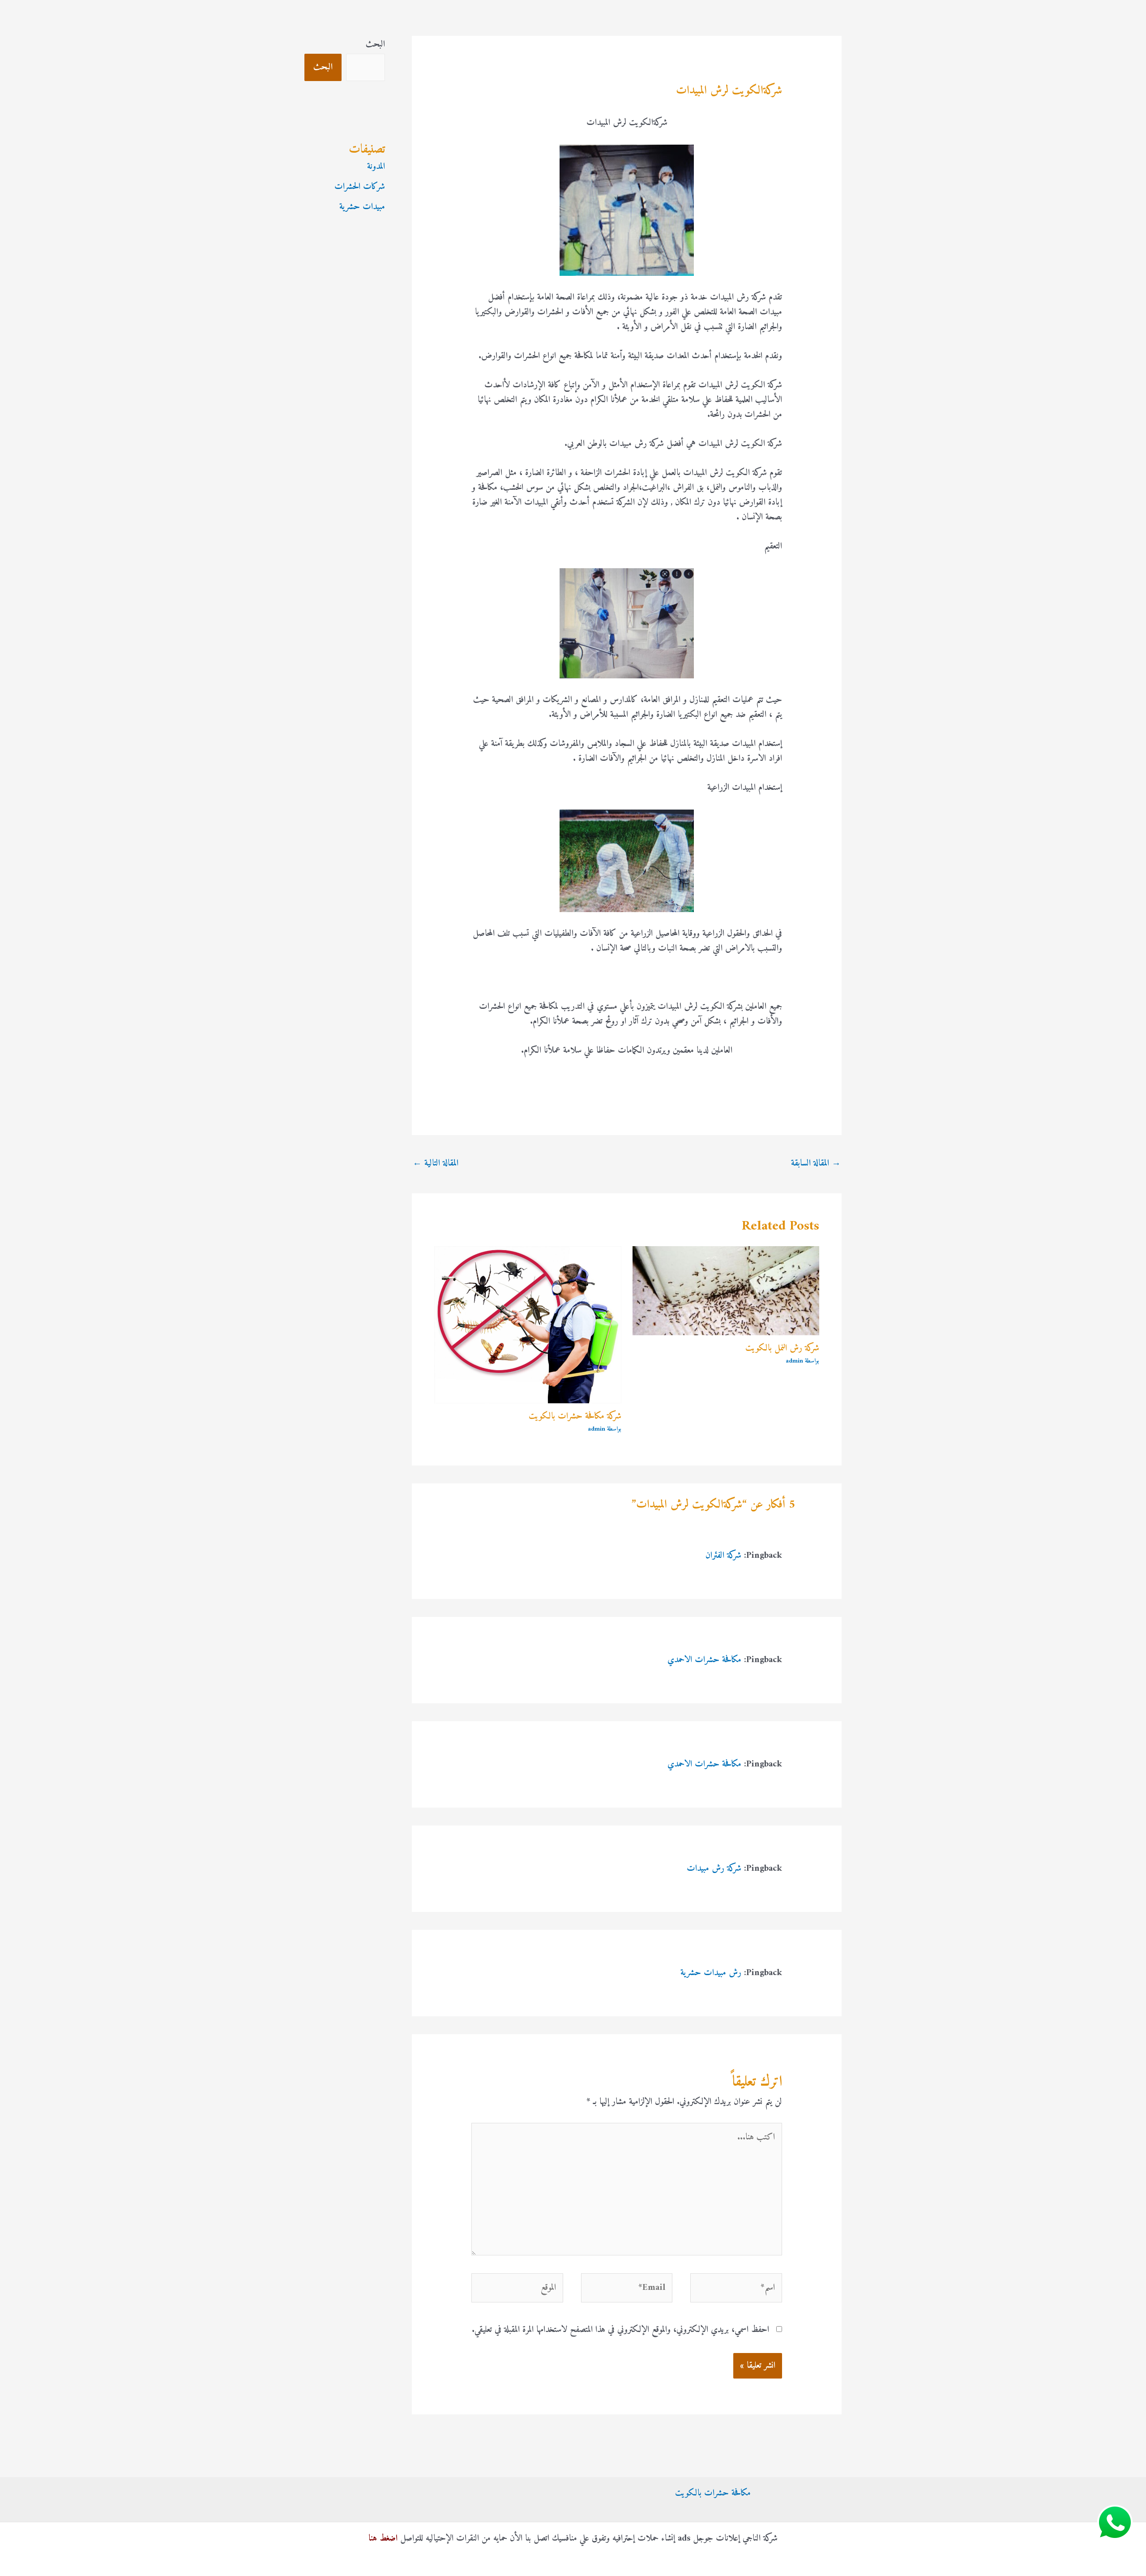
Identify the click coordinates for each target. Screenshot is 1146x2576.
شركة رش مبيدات (714, 1869)
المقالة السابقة (816, 1164)
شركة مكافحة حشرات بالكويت (575, 1417)
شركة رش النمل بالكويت (782, 1348)
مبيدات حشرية (362, 207)
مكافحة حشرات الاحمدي (704, 1660)
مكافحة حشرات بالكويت (713, 2493)
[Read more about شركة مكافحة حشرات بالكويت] (528, 1325)
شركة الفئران (723, 1556)
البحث (375, 45)
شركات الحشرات (360, 187)
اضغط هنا (383, 2539)
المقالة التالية (436, 1164)
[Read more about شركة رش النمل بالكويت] (726, 1291)
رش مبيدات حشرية (711, 1973)
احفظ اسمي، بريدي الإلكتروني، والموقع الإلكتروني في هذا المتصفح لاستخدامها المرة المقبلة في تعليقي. (620, 2330)
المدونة (376, 167)
